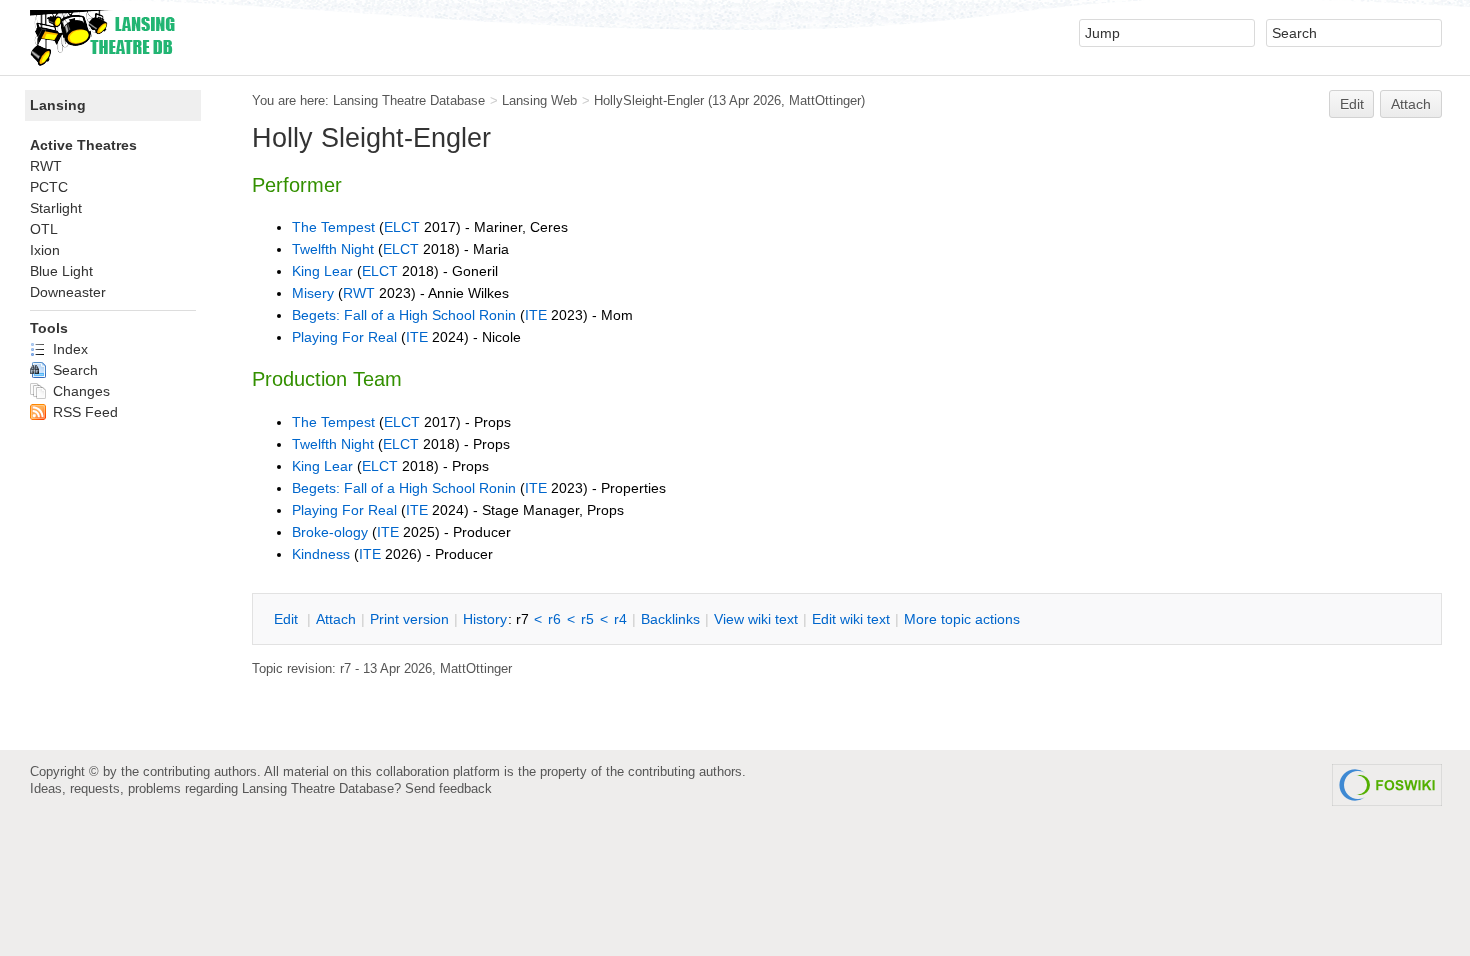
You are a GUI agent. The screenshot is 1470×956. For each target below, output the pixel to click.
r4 (620, 619)
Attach (1411, 104)
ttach (336, 619)
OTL (44, 229)
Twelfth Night (333, 249)
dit (288, 619)
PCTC (49, 187)
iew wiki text (756, 619)
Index (68, 349)
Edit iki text (851, 619)
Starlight (56, 208)
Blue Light (61, 271)
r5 (587, 619)
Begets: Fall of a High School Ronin (404, 315)
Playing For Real (344, 337)
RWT (359, 293)
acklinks (670, 619)
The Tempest (333, 227)
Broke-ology (330, 532)
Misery (313, 293)
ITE (536, 315)
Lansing (58, 105)
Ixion (45, 250)
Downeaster (68, 292)
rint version (409, 619)
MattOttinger (825, 100)
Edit (1352, 104)
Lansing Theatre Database (409, 100)
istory (485, 619)
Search (73, 370)
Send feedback (448, 788)
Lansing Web (539, 100)
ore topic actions (962, 619)
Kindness (321, 554)
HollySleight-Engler (649, 100)
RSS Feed (83, 412)
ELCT (402, 227)
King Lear (322, 271)
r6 (554, 619)
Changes (79, 391)
